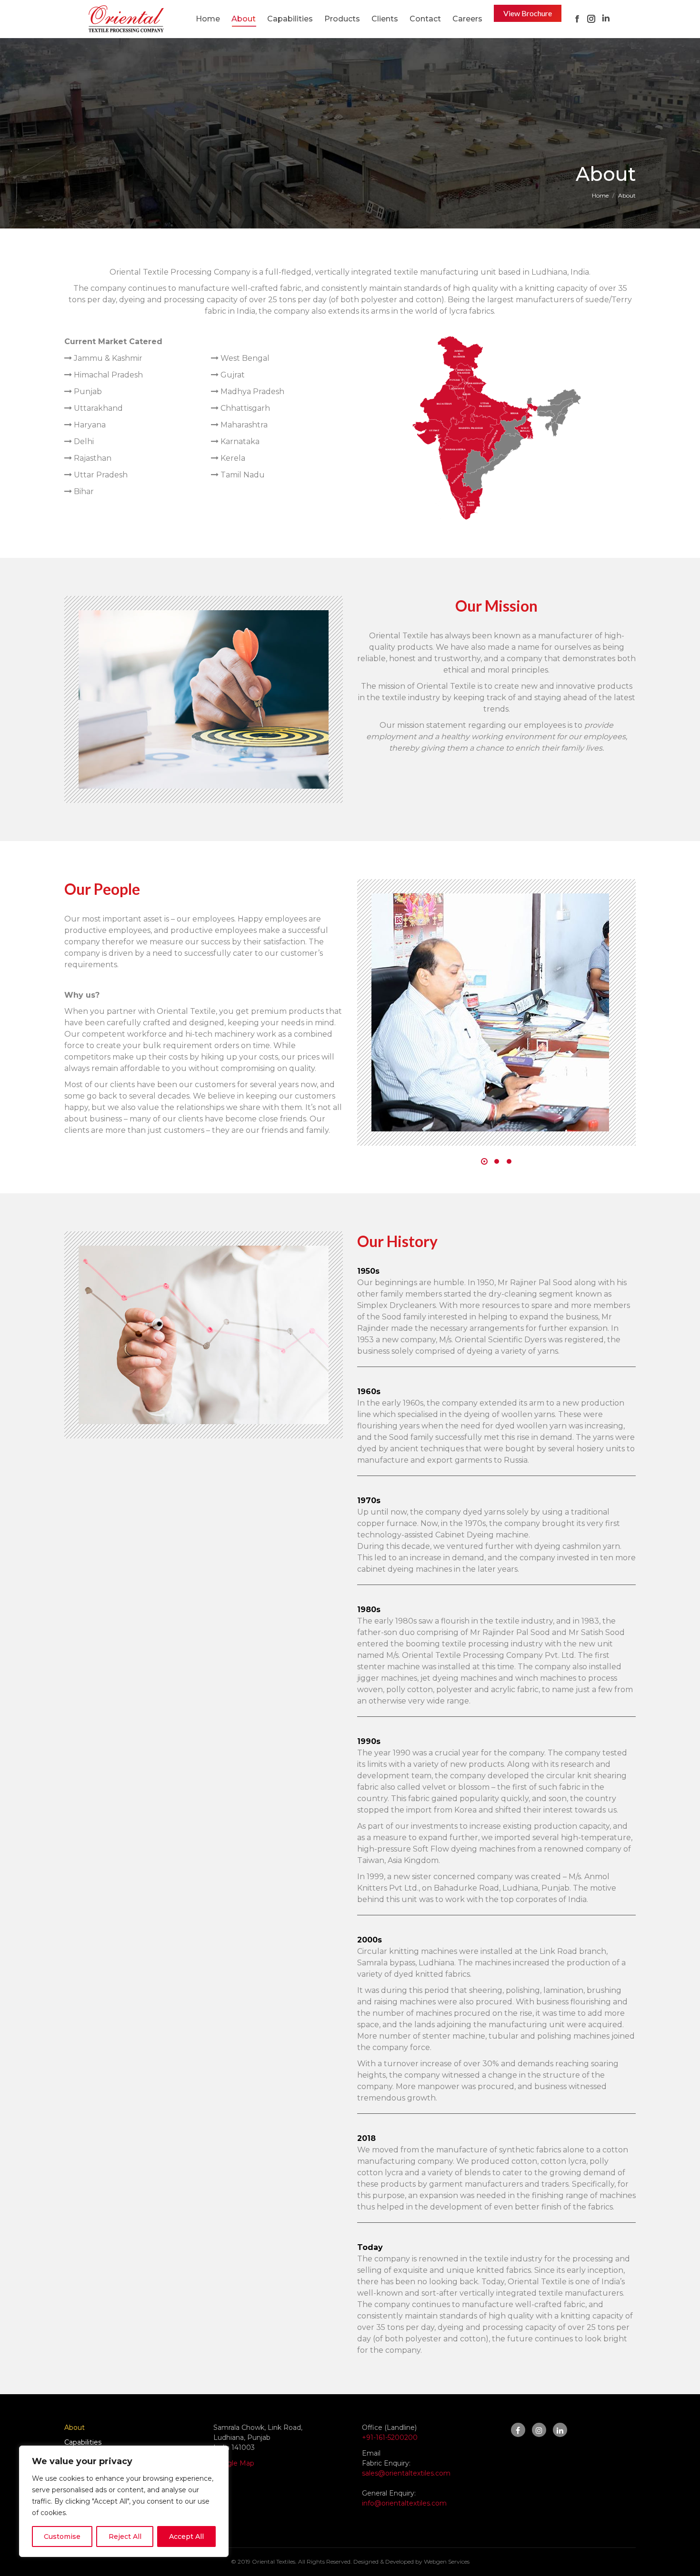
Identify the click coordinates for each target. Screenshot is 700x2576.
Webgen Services (447, 2561)
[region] (124, 2501)
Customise (62, 2536)
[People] (490, 1012)
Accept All (186, 2536)
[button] (484, 1161)
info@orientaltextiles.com (404, 2503)
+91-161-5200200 (390, 2437)
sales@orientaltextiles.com (406, 2473)
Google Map (234, 2463)
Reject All (125, 2536)
